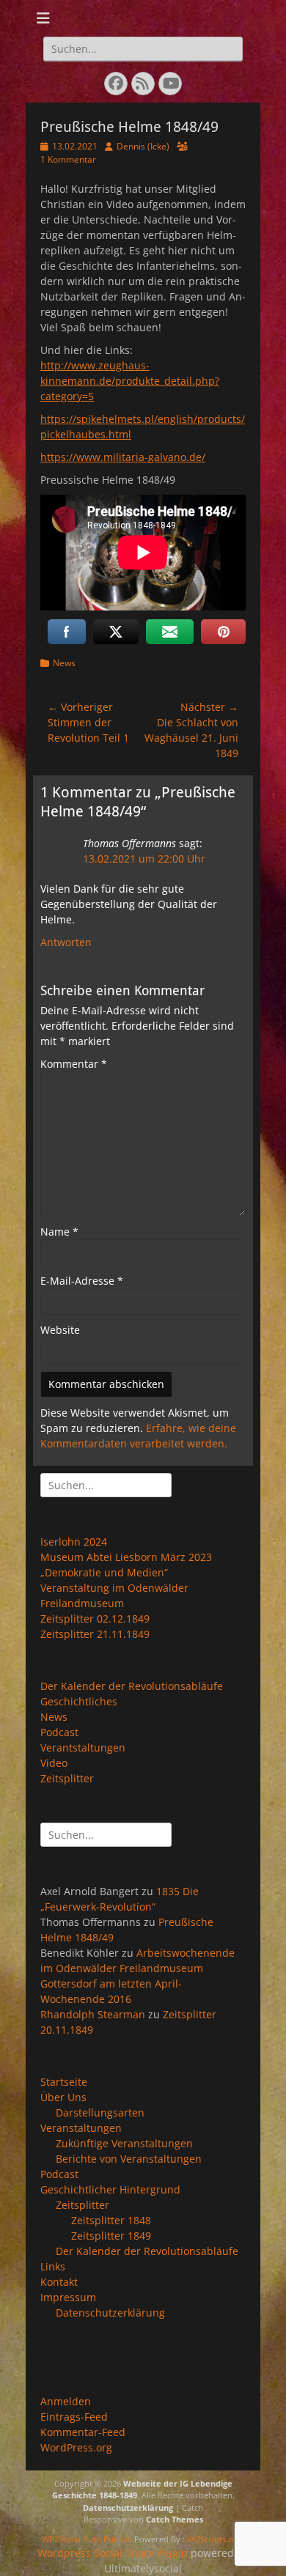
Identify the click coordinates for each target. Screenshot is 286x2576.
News (64, 663)
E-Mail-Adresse (82, 1281)
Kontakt (59, 2282)
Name (59, 1232)
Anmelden (66, 2401)
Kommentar (74, 1064)
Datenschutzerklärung (110, 2313)
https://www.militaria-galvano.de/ (123, 457)
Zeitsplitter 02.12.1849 (95, 1619)
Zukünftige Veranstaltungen (124, 2143)
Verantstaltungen (83, 1748)
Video (54, 1763)
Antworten (66, 942)
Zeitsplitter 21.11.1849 (95, 1634)
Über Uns (63, 2097)
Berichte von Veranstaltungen (129, 2159)
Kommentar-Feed (83, 2432)
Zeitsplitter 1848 (111, 2220)
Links (53, 2266)
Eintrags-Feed (74, 2417)
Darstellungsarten (100, 2112)
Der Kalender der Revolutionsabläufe (132, 1686)
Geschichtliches (79, 1701)
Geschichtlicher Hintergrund (110, 2189)
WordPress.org (76, 2447)
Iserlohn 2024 (74, 1542)
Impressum (68, 2297)
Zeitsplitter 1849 (111, 2236)
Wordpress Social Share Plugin (114, 2553)
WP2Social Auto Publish (87, 2539)
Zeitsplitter (67, 1778)
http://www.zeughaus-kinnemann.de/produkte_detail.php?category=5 (130, 381)
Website (60, 1330)
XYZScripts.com (216, 2539)
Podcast (59, 1732)
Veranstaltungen (81, 2128)
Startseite (64, 2082)
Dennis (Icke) (143, 146)
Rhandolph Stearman (93, 2014)
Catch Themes (175, 2519)
